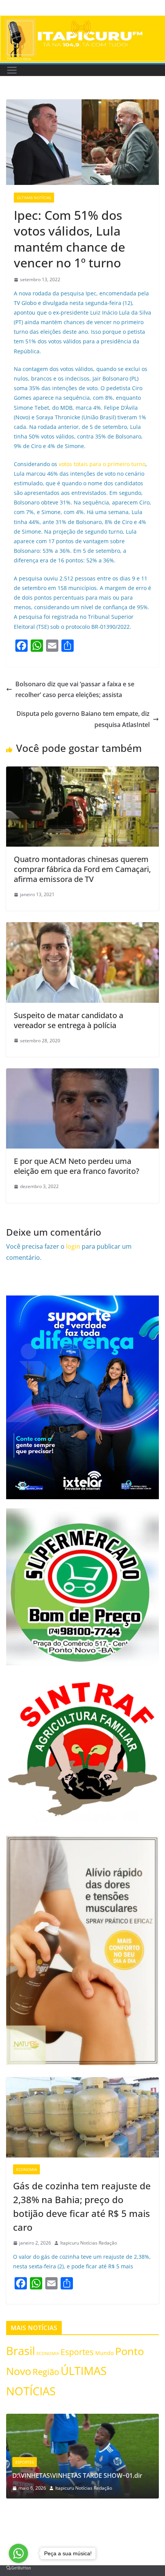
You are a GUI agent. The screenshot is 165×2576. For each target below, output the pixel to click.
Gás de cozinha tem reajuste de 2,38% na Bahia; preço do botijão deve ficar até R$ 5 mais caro (82, 2206)
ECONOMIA (26, 2169)
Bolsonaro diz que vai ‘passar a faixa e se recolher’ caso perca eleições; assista (75, 690)
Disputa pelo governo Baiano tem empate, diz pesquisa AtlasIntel (83, 719)
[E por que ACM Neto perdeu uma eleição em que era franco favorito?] (82, 1074)
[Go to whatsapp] (18, 2553)
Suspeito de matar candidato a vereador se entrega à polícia (68, 1020)
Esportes (77, 2352)
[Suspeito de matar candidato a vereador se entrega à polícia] (82, 928)
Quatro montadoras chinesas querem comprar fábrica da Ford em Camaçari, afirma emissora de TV (82, 869)
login (73, 1246)
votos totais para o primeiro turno (102, 464)
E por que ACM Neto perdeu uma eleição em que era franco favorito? (77, 1166)
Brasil (21, 2351)
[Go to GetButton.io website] (18, 2568)
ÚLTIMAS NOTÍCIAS (34, 198)
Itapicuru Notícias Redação (89, 2243)
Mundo (104, 2353)
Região (46, 2372)
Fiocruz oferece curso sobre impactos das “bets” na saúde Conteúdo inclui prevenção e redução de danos (85, 2467)
